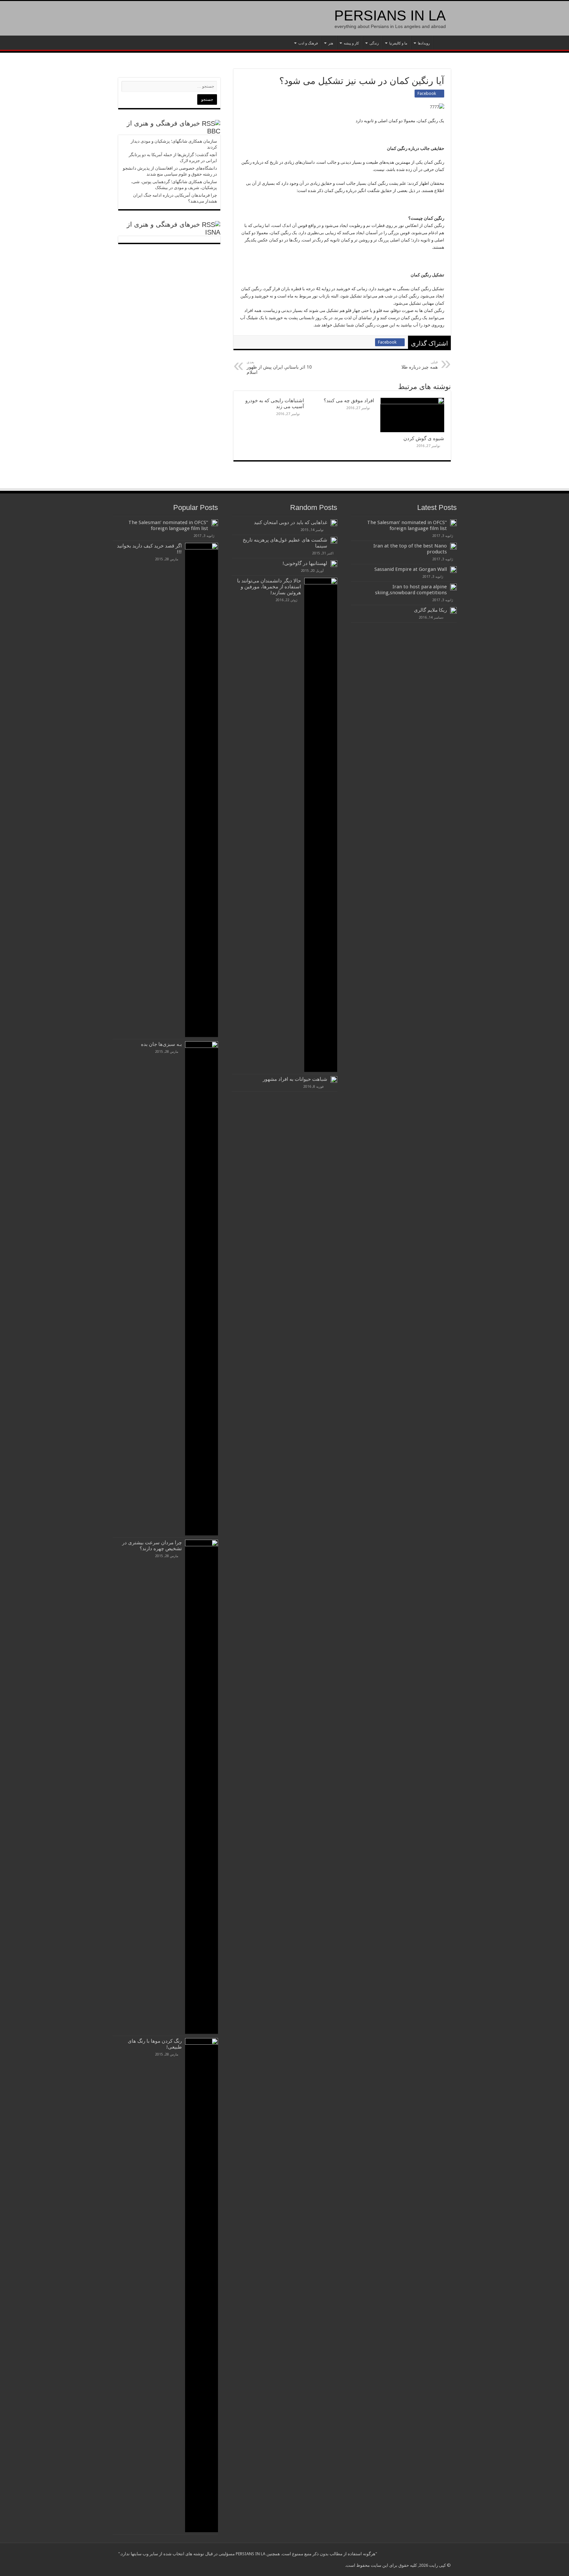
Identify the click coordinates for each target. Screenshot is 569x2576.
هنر (331, 43)
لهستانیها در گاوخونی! (305, 563)
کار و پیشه (351, 43)
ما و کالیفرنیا (398, 43)
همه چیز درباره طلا (420, 365)
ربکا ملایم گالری (430, 610)
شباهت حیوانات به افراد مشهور (295, 1079)
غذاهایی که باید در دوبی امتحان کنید (291, 522)
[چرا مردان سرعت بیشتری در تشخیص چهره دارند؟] (202, 1787)
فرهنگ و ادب (308, 43)
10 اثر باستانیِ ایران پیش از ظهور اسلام (279, 367)
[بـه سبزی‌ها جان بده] (202, 1288)
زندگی (374, 43)
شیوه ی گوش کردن (424, 438)
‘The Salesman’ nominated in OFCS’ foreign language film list (407, 525)
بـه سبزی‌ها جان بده (161, 1044)
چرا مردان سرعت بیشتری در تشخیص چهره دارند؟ (152, 1546)
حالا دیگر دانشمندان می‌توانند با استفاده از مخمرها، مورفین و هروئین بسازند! (269, 587)
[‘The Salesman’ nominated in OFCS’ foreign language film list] (215, 523)
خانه (442, 42)
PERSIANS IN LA (390, 15)
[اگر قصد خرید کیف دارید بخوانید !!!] (202, 790)
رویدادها (424, 43)
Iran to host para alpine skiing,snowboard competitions (411, 590)
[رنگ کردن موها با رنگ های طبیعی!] (202, 2285)
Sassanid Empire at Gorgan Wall (411, 569)
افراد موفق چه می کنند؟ (349, 401)
